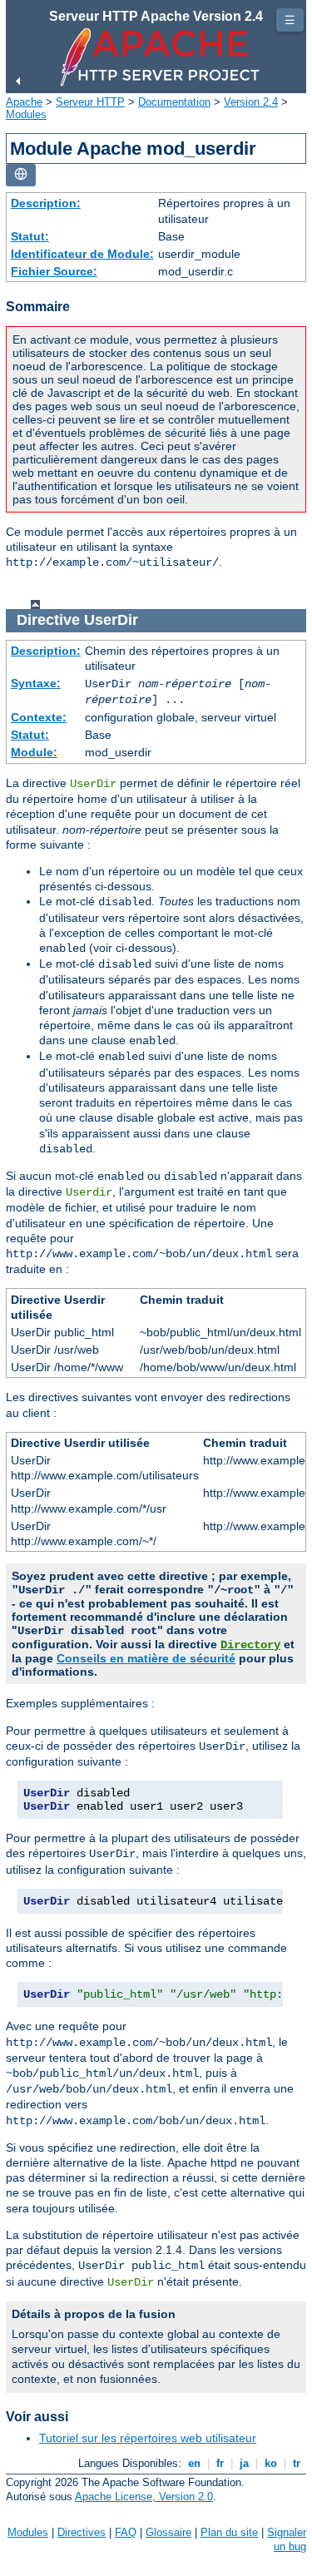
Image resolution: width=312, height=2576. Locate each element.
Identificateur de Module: (82, 254)
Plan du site (229, 2532)
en (194, 2463)
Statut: (30, 236)
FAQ (126, 2532)
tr (297, 2463)
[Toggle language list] (21, 175)
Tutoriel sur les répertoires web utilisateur (148, 2438)
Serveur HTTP (90, 102)
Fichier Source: (54, 271)
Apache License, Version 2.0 (144, 2497)
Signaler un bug (287, 2539)
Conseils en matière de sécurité (146, 1658)
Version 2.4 (251, 102)
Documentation (174, 102)
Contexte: (39, 717)
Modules (26, 114)
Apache (24, 102)
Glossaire (168, 2532)
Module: (34, 752)
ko (271, 2463)
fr (220, 2463)
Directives (82, 2532)
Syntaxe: (36, 683)
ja (244, 2463)
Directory (250, 1645)
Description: (46, 203)
